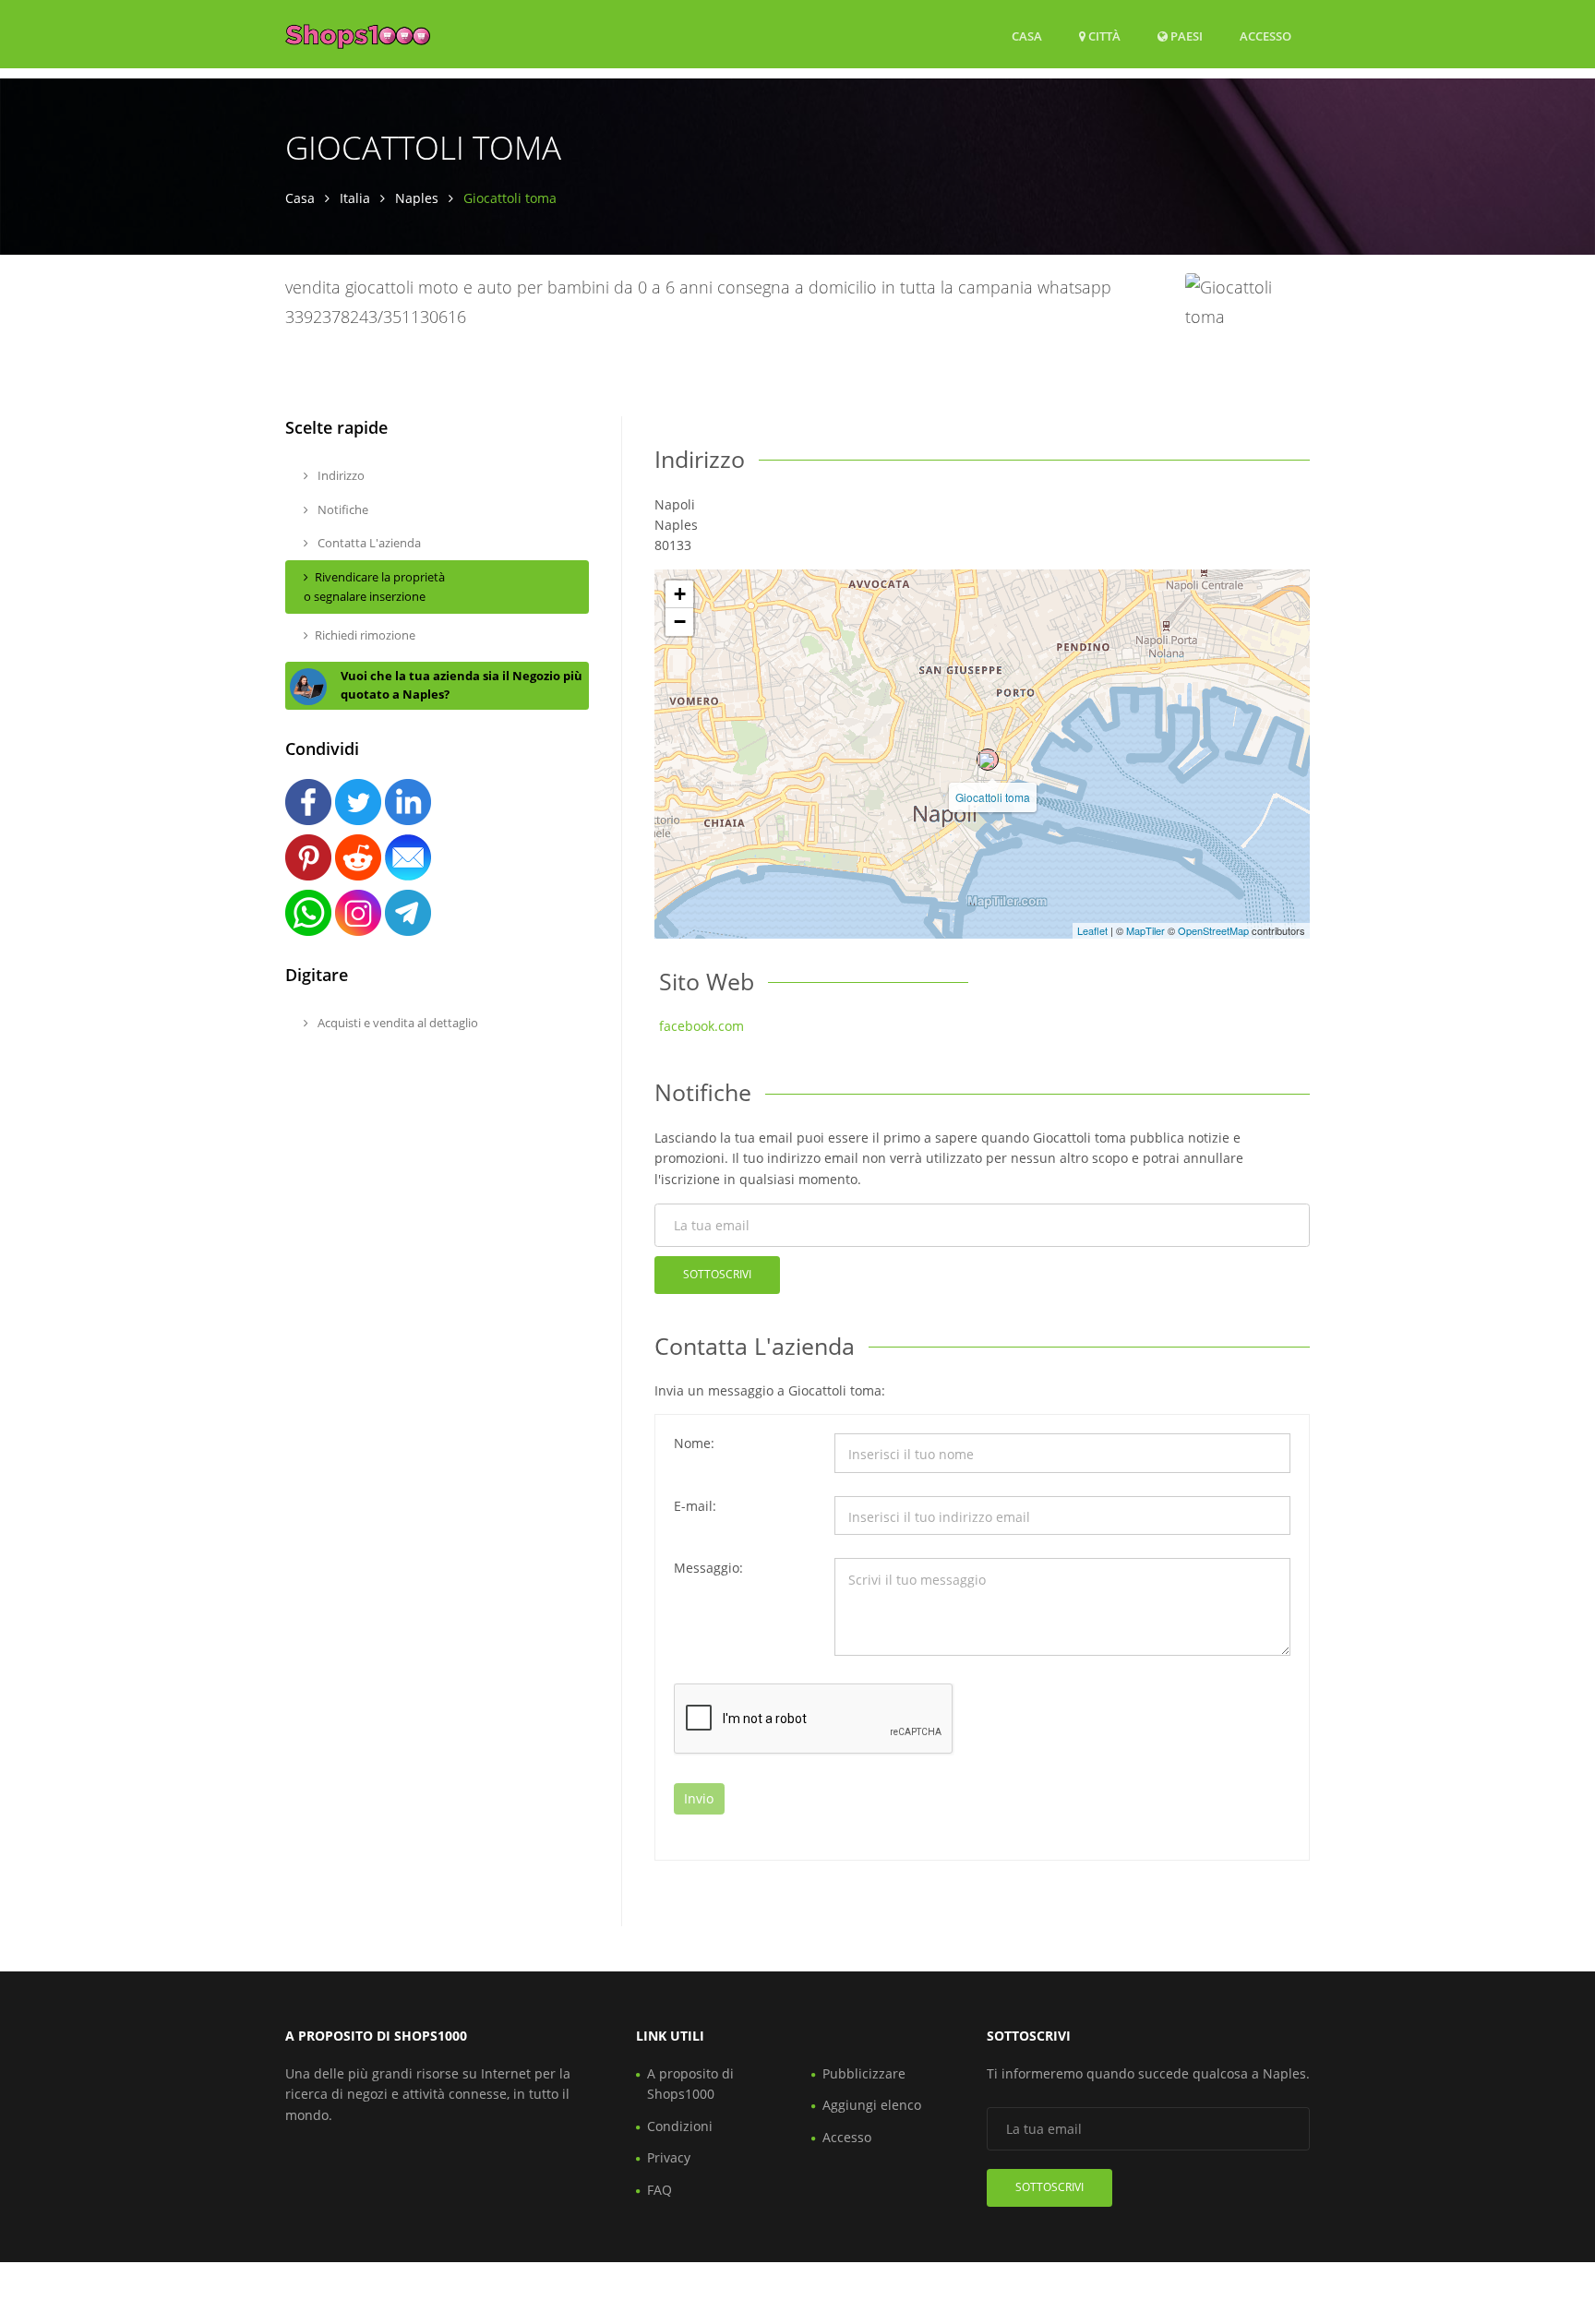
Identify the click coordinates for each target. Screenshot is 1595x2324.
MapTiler (1145, 930)
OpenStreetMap (1213, 930)
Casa (1027, 36)
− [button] (680, 622)
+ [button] (680, 594)
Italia (355, 198)
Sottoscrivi (717, 1274)
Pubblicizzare (864, 2073)
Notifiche (342, 509)
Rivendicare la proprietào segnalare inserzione (374, 587)
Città (1103, 36)
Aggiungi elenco (872, 2105)
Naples (417, 198)
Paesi (1185, 36)
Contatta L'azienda (368, 543)
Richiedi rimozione (365, 635)
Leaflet (1092, 930)
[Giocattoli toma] (988, 760)
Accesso (1265, 36)
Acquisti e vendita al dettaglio (396, 1023)
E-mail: (695, 1506)
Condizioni (680, 2126)
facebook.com (702, 1026)
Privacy (669, 2157)
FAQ (660, 2190)
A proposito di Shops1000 (690, 2084)
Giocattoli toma (993, 797)
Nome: (694, 1443)
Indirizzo (340, 475)
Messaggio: (708, 1568)
